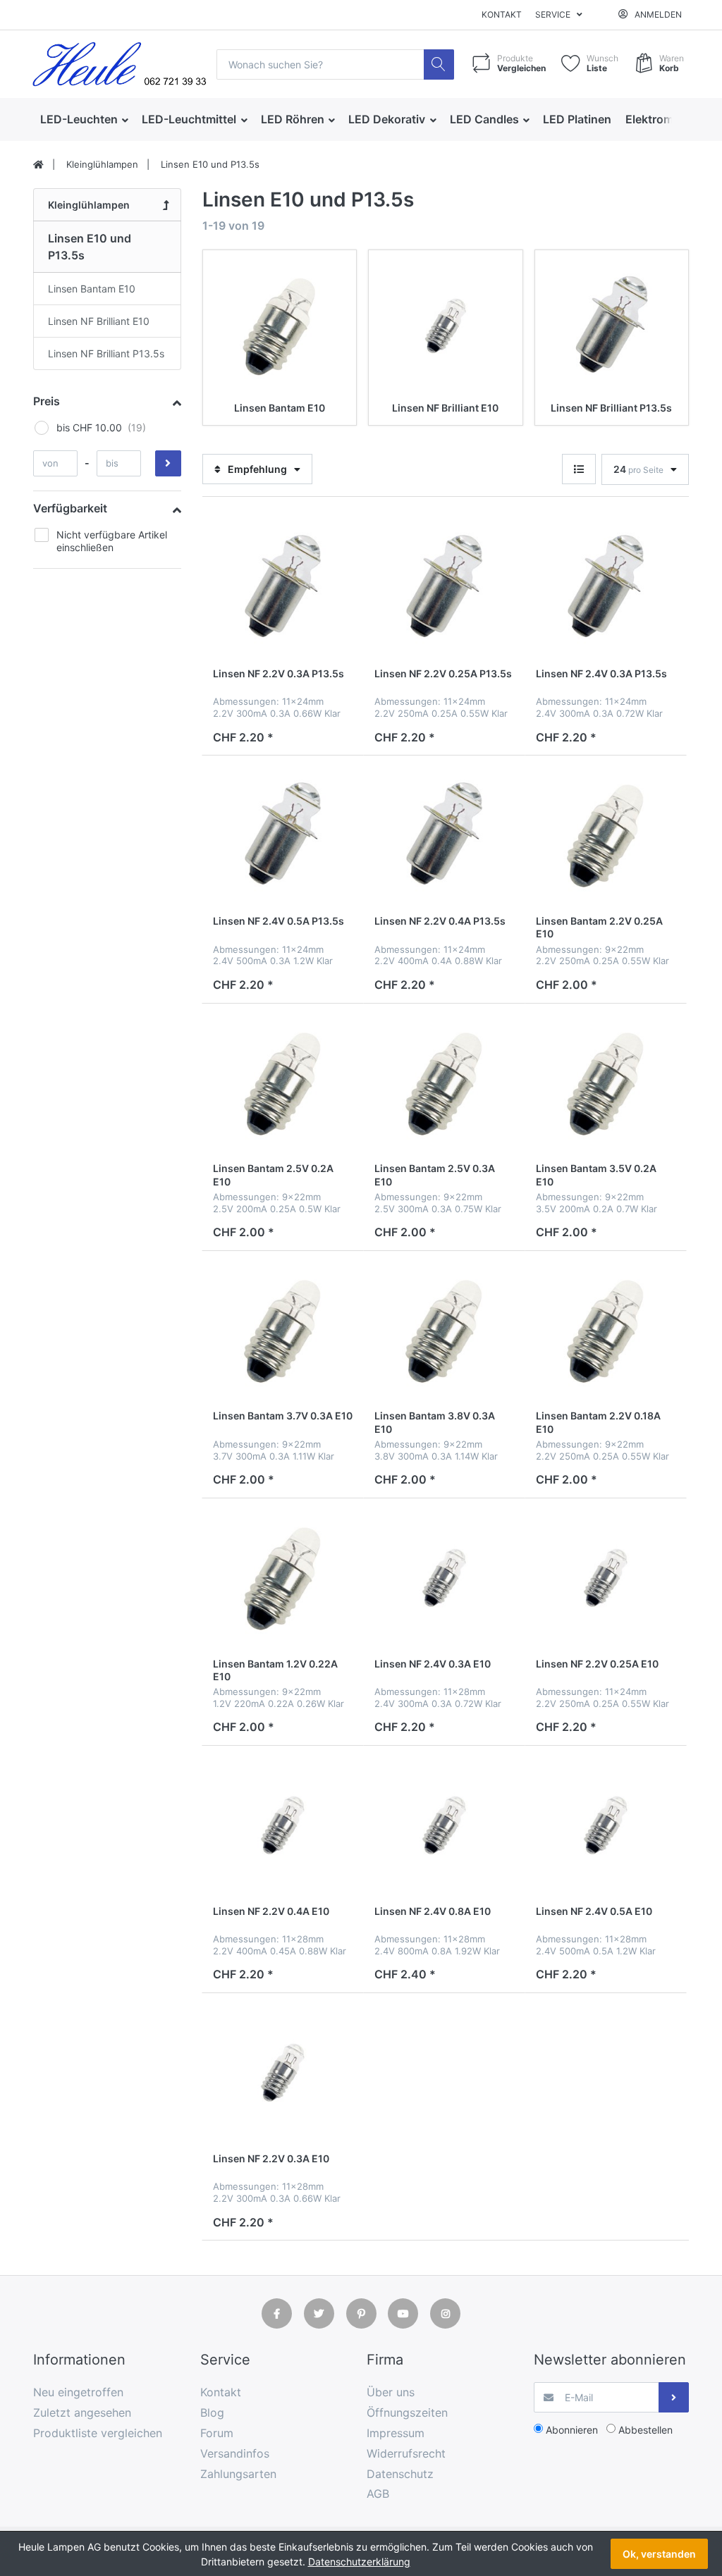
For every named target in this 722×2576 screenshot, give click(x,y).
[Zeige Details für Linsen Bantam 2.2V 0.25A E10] (606, 836)
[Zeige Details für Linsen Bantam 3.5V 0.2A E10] (606, 1084)
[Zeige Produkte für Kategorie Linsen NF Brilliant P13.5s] (612, 327)
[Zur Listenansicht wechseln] (579, 469)
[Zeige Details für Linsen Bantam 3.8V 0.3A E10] (444, 1331)
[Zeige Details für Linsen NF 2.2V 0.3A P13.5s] (283, 588)
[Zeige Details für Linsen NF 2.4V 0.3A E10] (444, 1579)
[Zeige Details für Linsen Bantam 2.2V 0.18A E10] (606, 1331)
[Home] (38, 165)
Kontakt (502, 14)
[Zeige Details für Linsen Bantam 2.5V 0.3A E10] (444, 1084)
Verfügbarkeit (70, 508)
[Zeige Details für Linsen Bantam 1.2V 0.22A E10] (283, 1579)
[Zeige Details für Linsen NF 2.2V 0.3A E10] (283, 2073)
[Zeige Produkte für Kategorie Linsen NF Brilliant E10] (445, 327)
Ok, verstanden (659, 2554)
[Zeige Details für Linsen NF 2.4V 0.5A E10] (606, 1826)
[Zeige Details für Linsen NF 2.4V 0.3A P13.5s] (606, 588)
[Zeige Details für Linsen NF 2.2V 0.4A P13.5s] (444, 836)
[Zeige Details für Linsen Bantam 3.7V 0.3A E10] (283, 1331)
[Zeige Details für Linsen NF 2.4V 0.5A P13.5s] (283, 836)
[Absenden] (674, 2397)
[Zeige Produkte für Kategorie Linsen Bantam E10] (280, 327)
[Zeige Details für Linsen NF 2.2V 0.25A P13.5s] (444, 588)
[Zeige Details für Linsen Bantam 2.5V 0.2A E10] (283, 1084)
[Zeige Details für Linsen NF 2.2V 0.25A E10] (606, 1579)
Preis (47, 401)
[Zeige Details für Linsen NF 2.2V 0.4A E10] (283, 1826)
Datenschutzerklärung (359, 2562)
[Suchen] (439, 64)
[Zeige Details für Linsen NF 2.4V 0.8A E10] (444, 1826)
